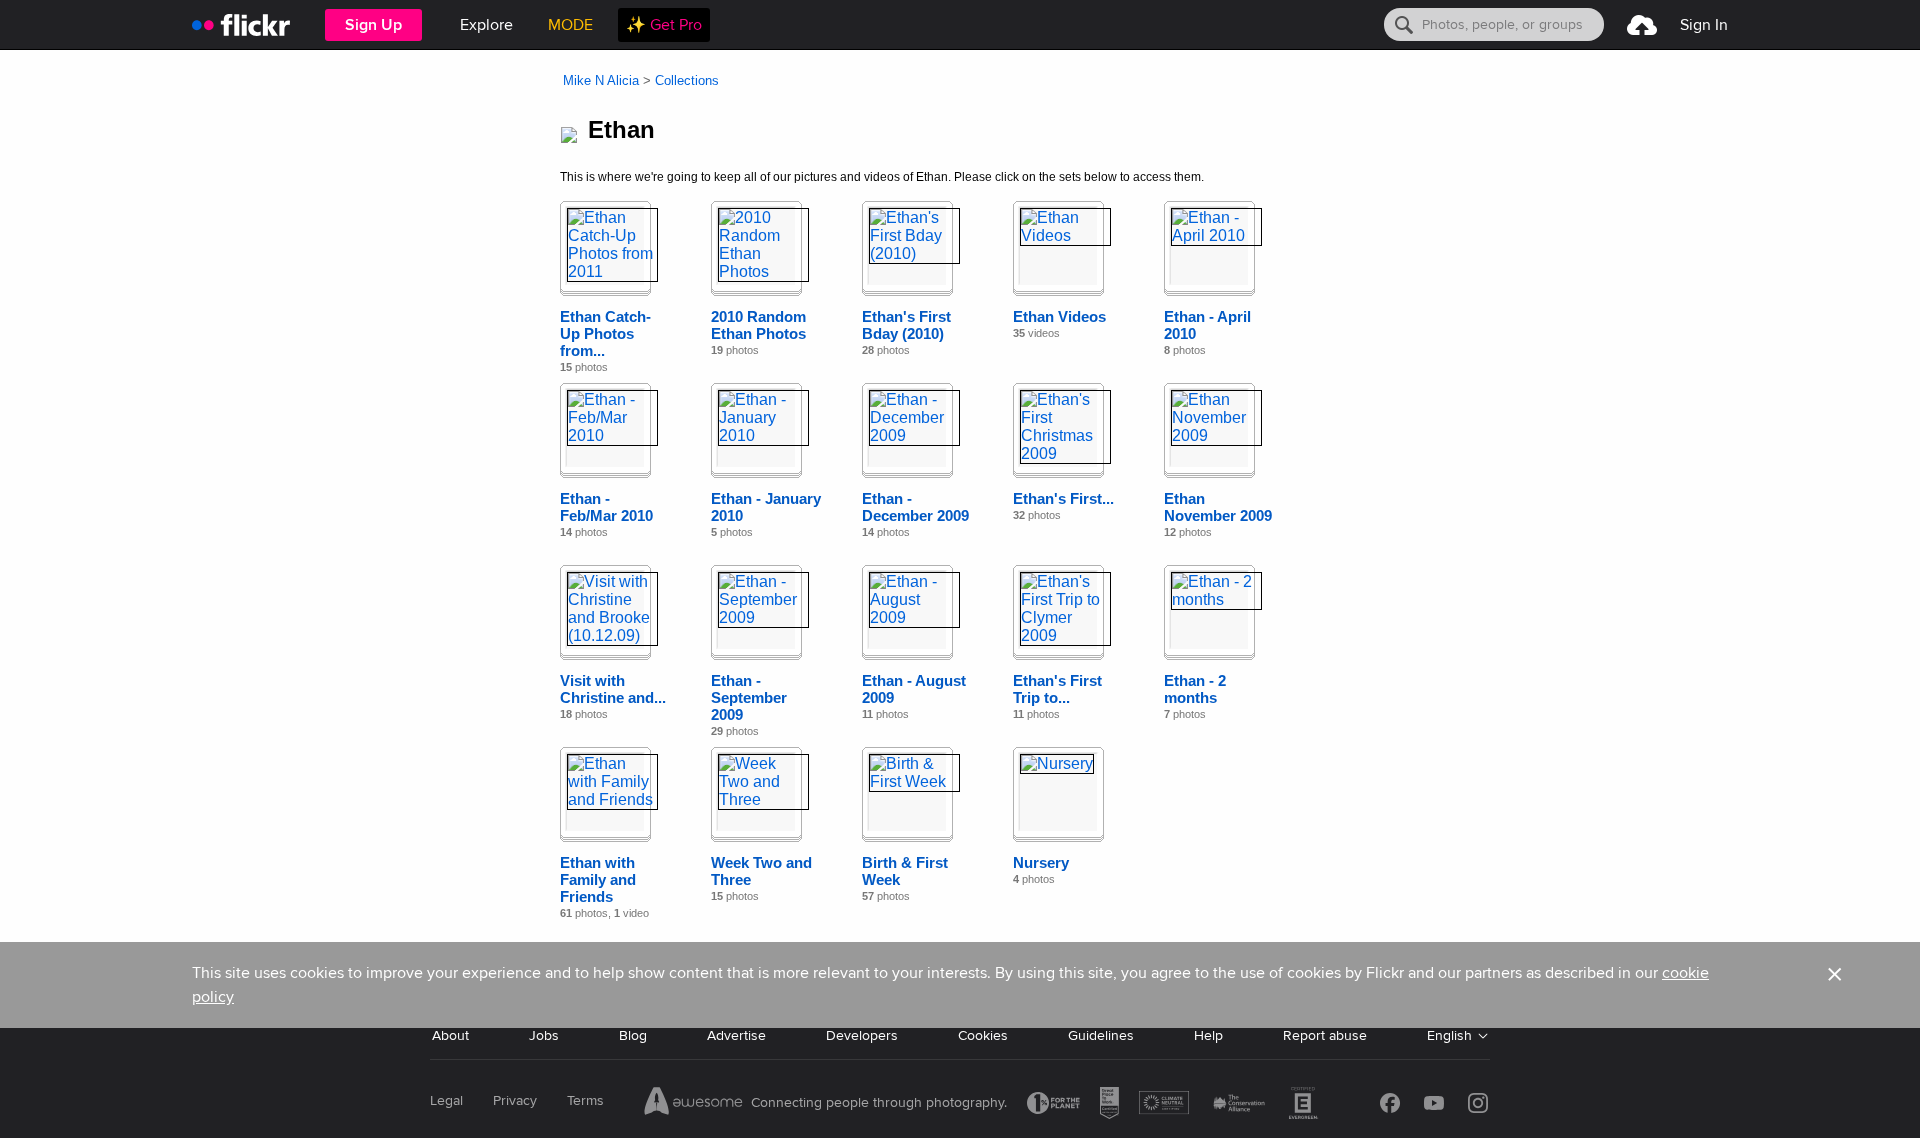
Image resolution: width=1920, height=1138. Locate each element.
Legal (446, 1100)
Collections (687, 80)
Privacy (515, 1100)
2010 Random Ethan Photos (758, 325)
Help (1208, 1035)
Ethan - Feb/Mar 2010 (606, 507)
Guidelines (1101, 1035)
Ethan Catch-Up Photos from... (605, 333)
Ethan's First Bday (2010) (906, 325)
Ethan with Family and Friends (598, 879)
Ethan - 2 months (1195, 689)
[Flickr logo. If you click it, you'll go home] (241, 24)
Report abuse (1325, 1035)
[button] (1834, 985)
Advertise (736, 1035)
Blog (633, 1035)
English (1449, 1035)
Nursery (1041, 862)
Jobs (544, 1035)
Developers (862, 1035)
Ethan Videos (1059, 316)
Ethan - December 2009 (915, 507)
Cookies (983, 1035)
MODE (570, 25)
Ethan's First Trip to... (1057, 689)
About (450, 1035)
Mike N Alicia (601, 80)
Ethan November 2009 (1218, 507)
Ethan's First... (1063, 498)
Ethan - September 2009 (749, 697)
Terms (585, 1100)
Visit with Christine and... (613, 689)
